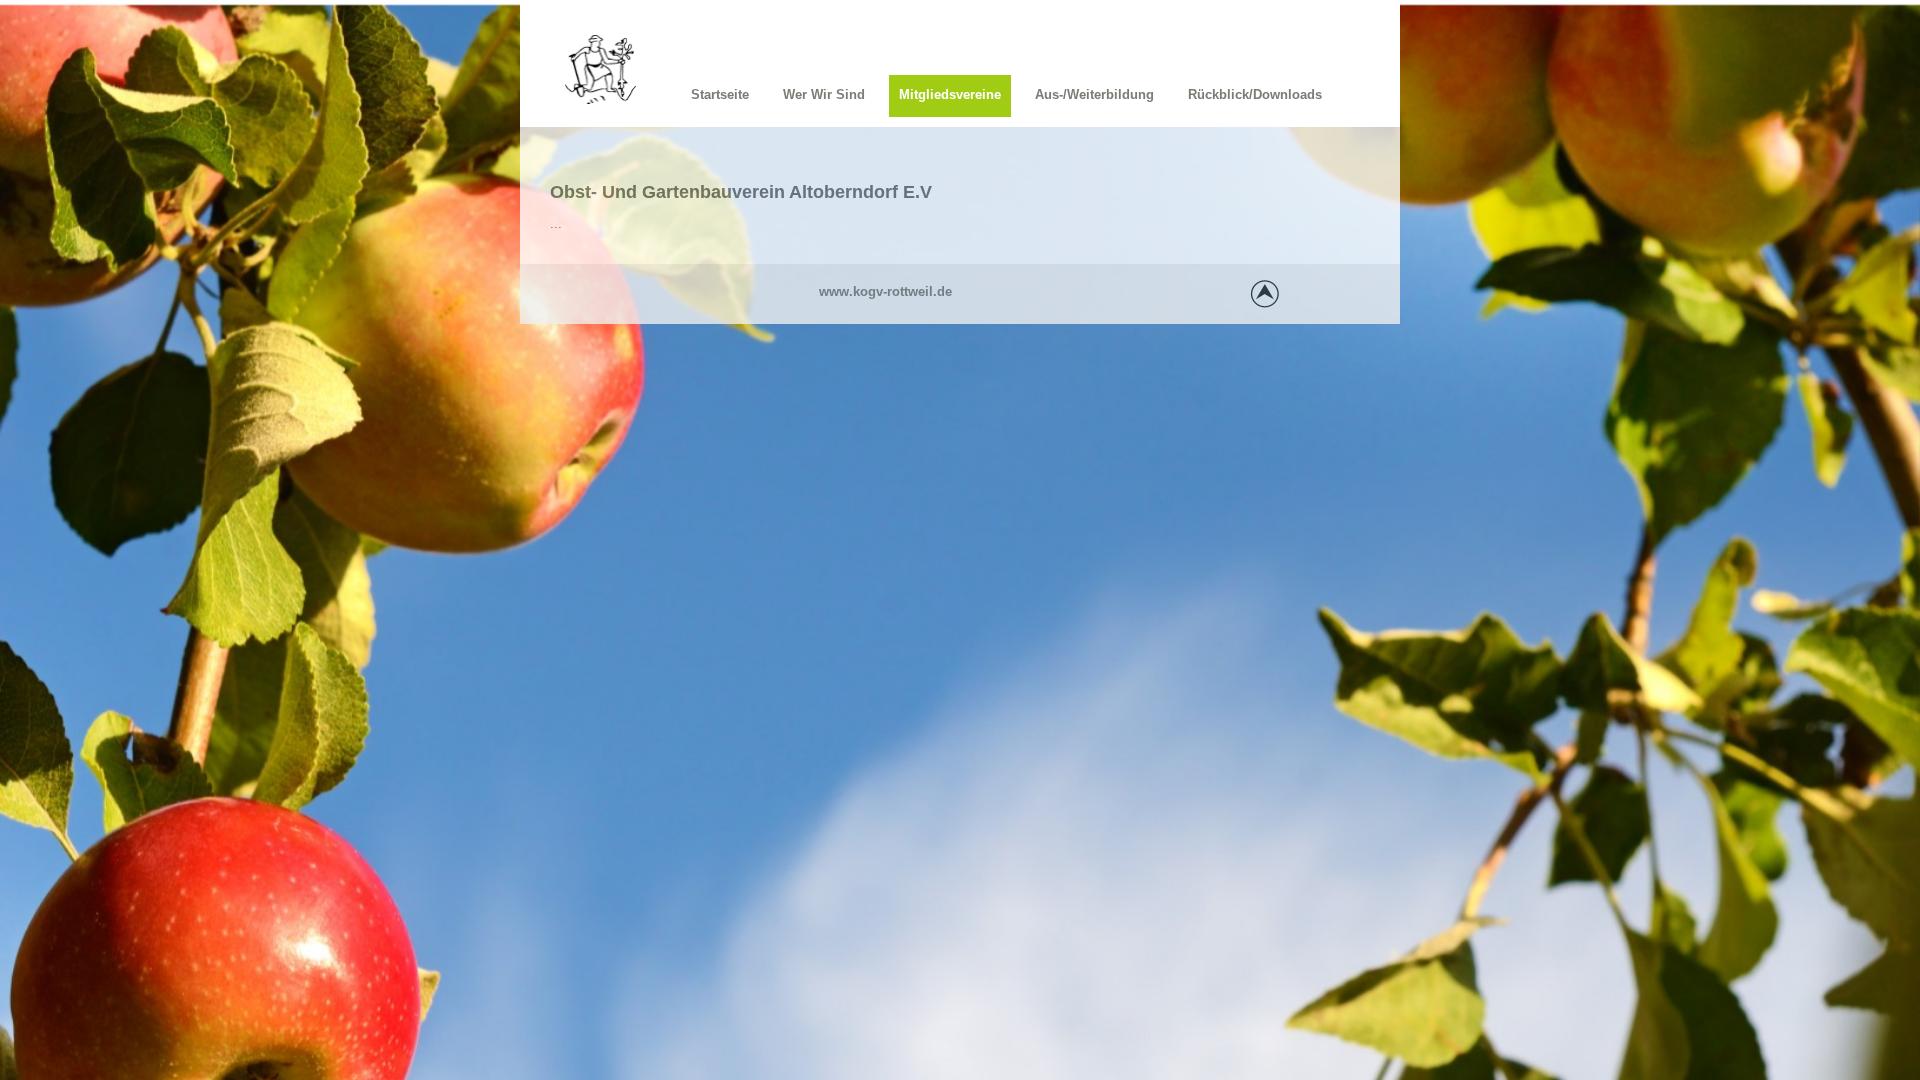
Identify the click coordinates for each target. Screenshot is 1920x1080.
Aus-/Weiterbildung (1094, 94)
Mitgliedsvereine (950, 94)
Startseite (720, 94)
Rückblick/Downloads (1255, 94)
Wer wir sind (824, 94)
